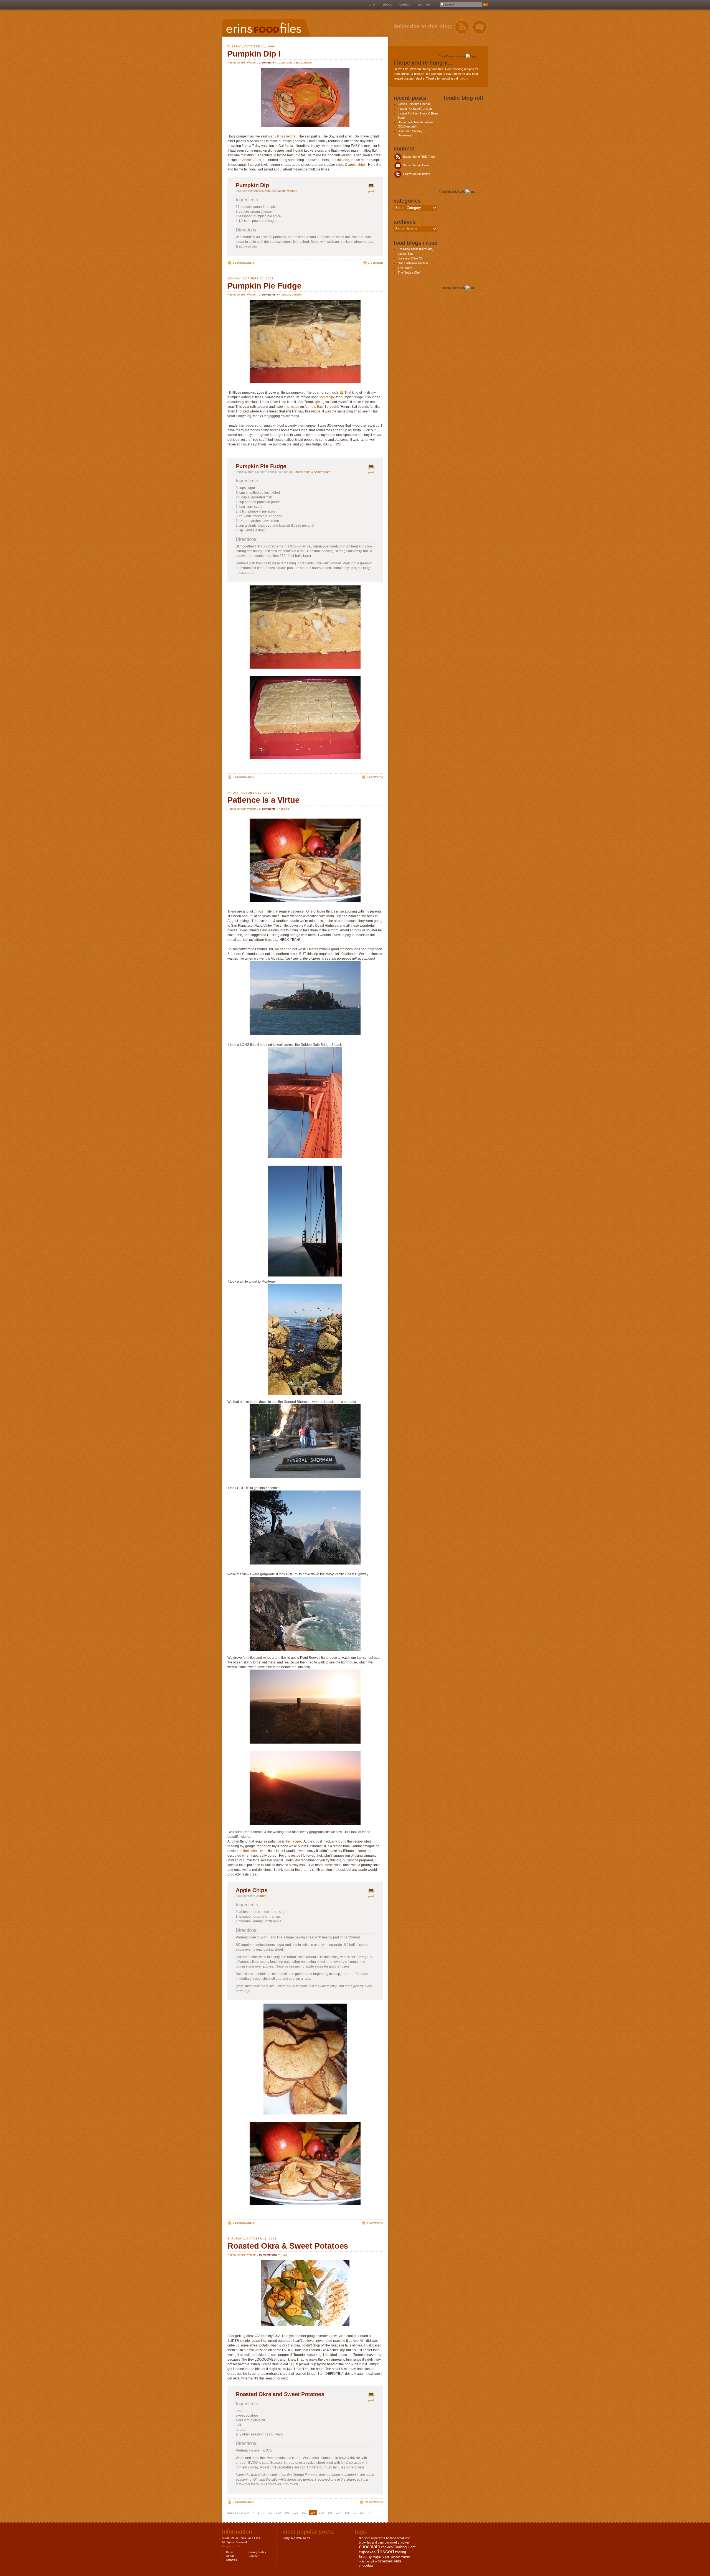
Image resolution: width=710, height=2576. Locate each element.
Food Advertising (450, 56)
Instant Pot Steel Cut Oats (415, 109)
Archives (424, 4)
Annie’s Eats (252, 160)
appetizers (286, 63)
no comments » (269, 2255)
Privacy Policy (257, 2552)
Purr (238, 2546)
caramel (391, 2542)
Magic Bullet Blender (386, 2557)
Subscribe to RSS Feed (418, 157)
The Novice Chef (409, 272)
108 (347, 2513)
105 (321, 2513)
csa (285, 2255)
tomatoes (385, 2561)
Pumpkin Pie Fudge (264, 286)
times (281, 136)
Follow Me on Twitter (416, 174)
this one (343, 160)
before (291, 136)
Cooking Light (405, 2547)
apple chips (357, 165)
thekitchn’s (251, 1851)
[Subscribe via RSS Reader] (462, 27)
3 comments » (269, 295)
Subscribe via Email (416, 165)
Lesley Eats (406, 254)
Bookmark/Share (243, 263)
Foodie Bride (302, 472)
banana (391, 2538)
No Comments (374, 2502)
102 (296, 2513)
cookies (387, 2547)
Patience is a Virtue (263, 800)
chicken (404, 2542)
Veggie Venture (287, 191)
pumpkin (306, 63)
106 (330, 2513)
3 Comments (375, 777)
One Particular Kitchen (413, 263)
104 (313, 2513)
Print (371, 191)
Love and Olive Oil (410, 258)
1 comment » (268, 63)
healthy (365, 2556)
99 (271, 2513)
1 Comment (375, 263)
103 (304, 2513)
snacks (285, 809)
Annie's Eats (262, 191)
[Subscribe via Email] (480, 27)
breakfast (403, 2538)
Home (371, 4)
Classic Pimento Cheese (414, 104)
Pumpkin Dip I (254, 54)
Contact (405, 4)
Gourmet (260, 1896)
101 (287, 2513)
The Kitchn (405, 268)
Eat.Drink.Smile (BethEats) (416, 249)
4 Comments (375, 2223)
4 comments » (269, 809)
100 (278, 2513)
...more (463, 78)
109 (362, 2513)
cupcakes (367, 2552)
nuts (362, 2561)
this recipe (327, 397)
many (272, 136)
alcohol (365, 2538)
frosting (400, 2552)
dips (297, 63)
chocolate (370, 2547)
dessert (285, 295)
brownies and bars (371, 2542)
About (387, 4)
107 (339, 2513)
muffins (406, 2557)
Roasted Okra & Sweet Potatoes (288, 2246)
